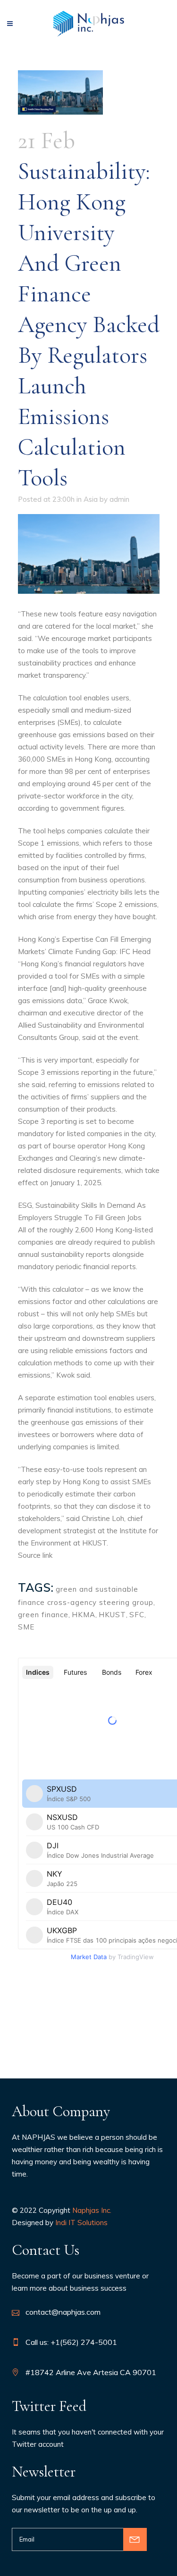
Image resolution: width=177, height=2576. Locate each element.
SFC (137, 1615)
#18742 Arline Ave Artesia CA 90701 (91, 2372)
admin (119, 499)
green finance (43, 1615)
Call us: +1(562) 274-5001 (71, 2342)
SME (26, 1627)
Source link (35, 1555)
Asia (91, 499)
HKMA (84, 1615)
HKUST (112, 1615)
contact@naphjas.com (63, 2312)
